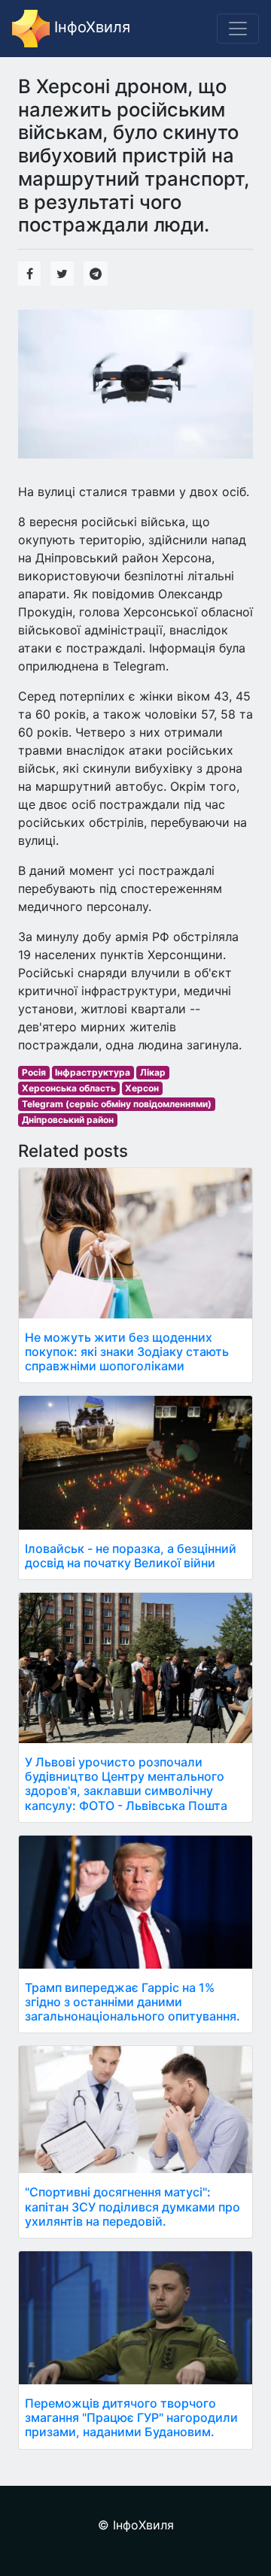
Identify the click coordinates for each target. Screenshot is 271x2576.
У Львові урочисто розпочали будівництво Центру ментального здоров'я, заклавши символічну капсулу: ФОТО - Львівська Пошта (126, 1784)
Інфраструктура (93, 1072)
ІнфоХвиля (90, 27)
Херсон (142, 1088)
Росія (34, 1072)
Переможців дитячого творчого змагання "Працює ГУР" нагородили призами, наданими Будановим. (131, 2417)
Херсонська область (69, 1088)
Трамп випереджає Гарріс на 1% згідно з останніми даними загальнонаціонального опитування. (132, 2002)
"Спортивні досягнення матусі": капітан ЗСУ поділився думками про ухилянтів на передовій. (132, 2206)
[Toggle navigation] (238, 29)
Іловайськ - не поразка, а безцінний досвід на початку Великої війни (131, 1556)
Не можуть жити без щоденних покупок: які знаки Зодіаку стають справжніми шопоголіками (127, 1352)
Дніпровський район (68, 1120)
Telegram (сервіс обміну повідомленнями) (117, 1104)
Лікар (153, 1072)
